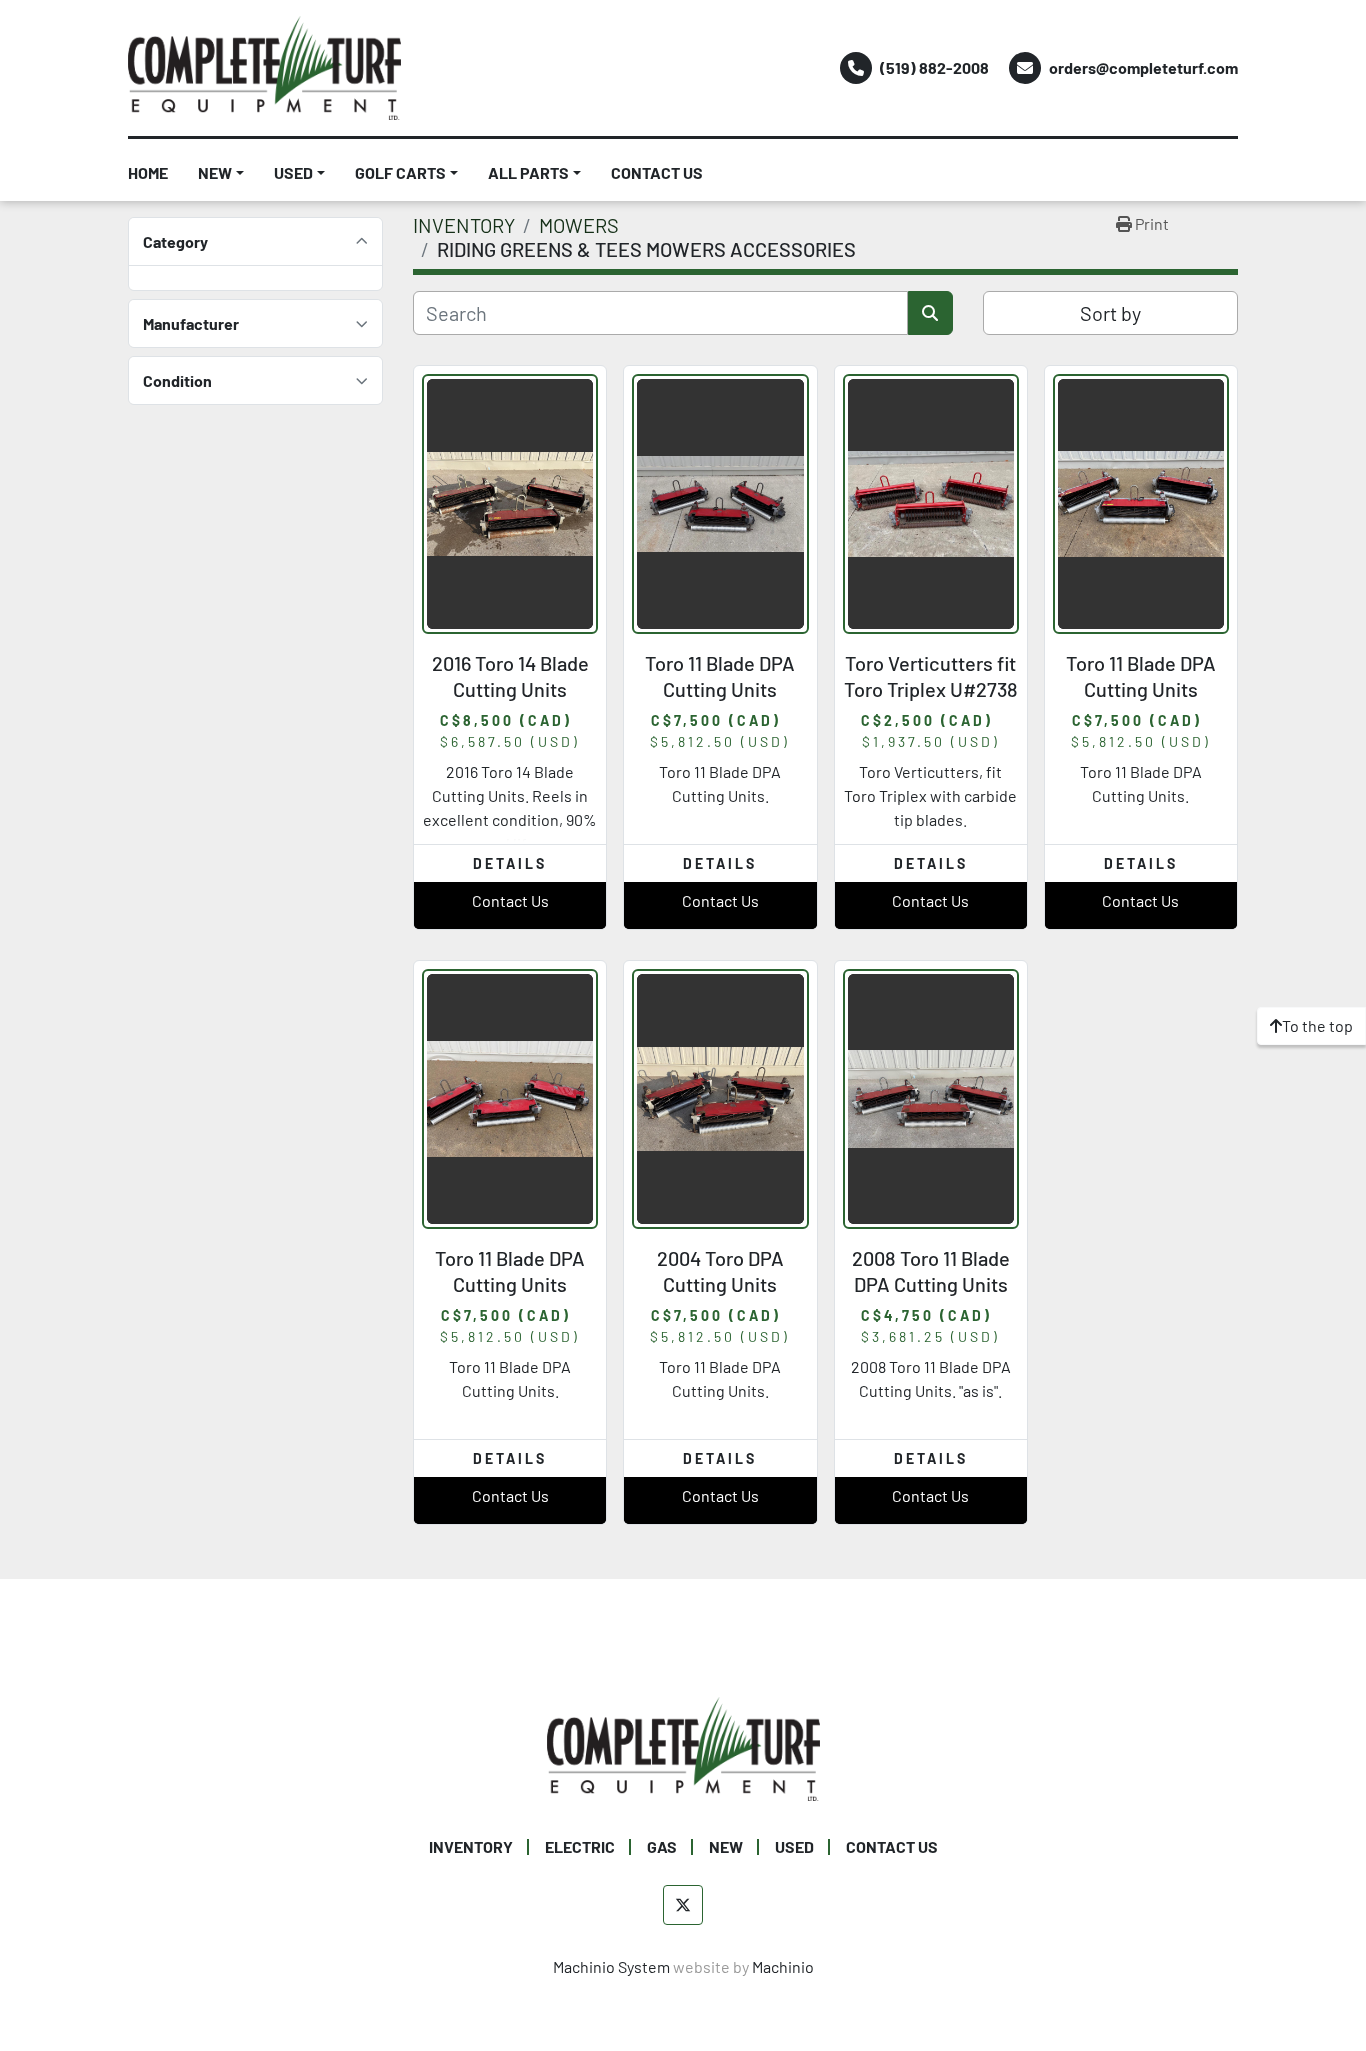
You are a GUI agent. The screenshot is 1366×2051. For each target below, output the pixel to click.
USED (293, 172)
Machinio (783, 1966)
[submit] (930, 313)
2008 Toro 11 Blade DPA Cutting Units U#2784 (931, 1284)
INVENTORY (471, 1846)
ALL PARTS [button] (528, 172)
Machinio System (611, 1966)
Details (510, 863)
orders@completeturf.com (1143, 67)
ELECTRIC (580, 1846)
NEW (215, 172)
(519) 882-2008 (934, 67)
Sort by (1110, 313)
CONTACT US (657, 172)
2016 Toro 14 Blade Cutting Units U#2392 (510, 689)
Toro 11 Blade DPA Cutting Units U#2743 (510, 1284)
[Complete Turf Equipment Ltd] (683, 1746)
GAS (662, 1846)
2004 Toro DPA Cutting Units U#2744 (720, 1284)
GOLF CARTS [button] (400, 172)
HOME (148, 172)
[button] (221, 173)
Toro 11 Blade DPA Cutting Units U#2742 (720, 689)
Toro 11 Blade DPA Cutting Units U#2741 (1141, 689)
